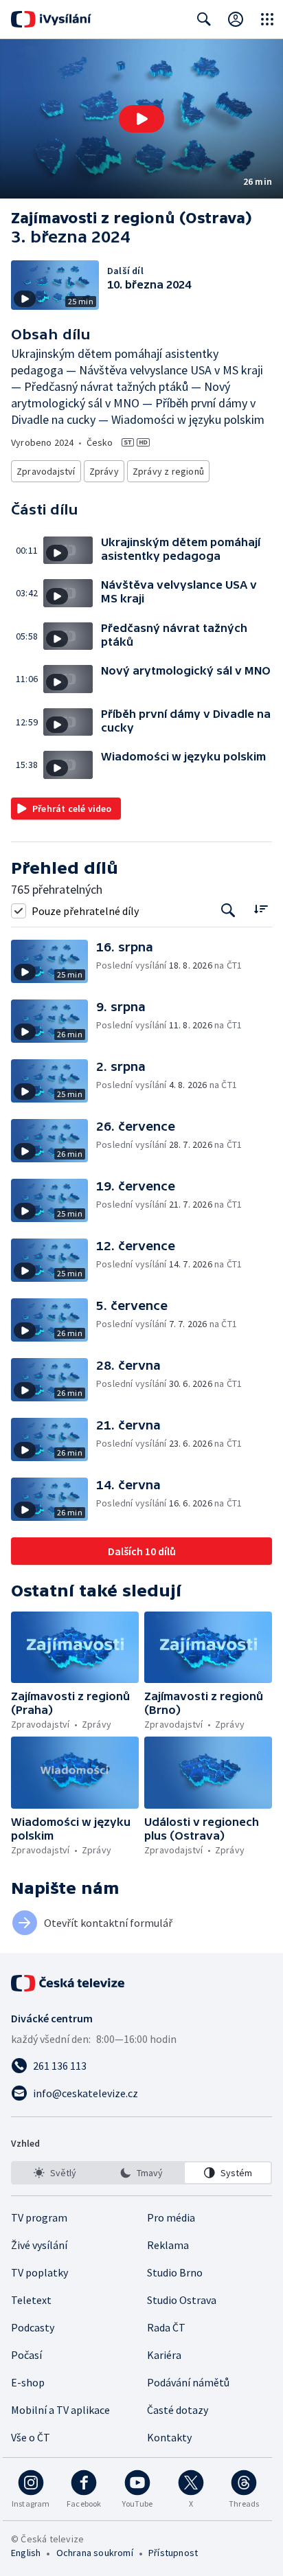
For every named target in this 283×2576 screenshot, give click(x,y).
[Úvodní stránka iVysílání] (51, 19)
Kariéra (164, 2355)
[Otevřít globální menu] (267, 19)
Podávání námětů (188, 2382)
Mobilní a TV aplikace (60, 2410)
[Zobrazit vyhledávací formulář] (204, 19)
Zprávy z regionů (168, 471)
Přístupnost (173, 2553)
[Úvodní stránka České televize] (69, 1983)
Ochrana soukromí (95, 2553)
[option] (55, 2173)
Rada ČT (166, 2327)
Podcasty (33, 2327)
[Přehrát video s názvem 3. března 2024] (141, 119)
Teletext (31, 2300)
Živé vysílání (39, 2245)
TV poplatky (39, 2272)
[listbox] (141, 2173)
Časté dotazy (178, 2410)
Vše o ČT (31, 2437)
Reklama (168, 2245)
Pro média (171, 2217)
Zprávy (104, 471)
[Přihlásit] (236, 19)
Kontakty (169, 2437)
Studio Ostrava (182, 2300)
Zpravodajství (46, 471)
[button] (141, 119)
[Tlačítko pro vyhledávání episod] (228, 911)
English (26, 2553)
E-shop (28, 2382)
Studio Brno (175, 2272)
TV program (39, 2217)
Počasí (26, 2355)
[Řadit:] (261, 909)
